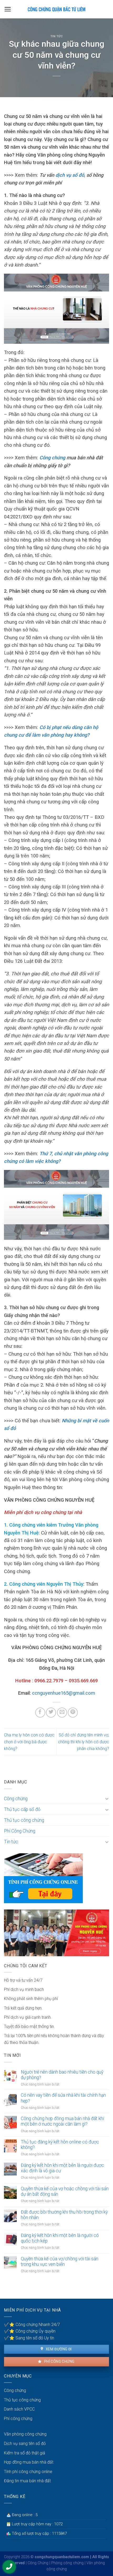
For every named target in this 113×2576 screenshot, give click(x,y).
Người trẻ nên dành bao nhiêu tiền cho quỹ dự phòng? (62, 2075)
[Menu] (8, 9)
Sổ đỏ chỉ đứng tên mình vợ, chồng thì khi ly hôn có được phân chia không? (84, 1742)
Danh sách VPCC (19, 2409)
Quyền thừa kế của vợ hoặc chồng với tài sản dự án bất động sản (65, 2191)
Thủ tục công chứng (24, 1820)
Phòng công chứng (67, 2563)
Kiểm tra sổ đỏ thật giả (25, 2453)
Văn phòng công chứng (25, 2434)
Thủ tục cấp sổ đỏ (22, 1809)
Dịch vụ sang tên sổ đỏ (25, 2444)
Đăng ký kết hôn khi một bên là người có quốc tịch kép (60, 2238)
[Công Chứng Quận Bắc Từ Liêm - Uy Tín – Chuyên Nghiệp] (56, 9)
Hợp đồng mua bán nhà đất (29, 2462)
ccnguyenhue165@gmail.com (64, 1693)
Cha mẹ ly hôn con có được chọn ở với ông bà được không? (29, 1742)
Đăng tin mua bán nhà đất (27, 2481)
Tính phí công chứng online (28, 2472)
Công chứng (16, 1799)
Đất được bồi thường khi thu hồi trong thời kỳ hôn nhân (64, 2215)
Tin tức (57, 36)
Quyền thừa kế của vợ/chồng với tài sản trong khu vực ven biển (60, 2262)
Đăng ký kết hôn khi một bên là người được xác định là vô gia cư (62, 2168)
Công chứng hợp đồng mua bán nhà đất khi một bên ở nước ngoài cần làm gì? (62, 2121)
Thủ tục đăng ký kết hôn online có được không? (60, 2145)
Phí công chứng (59, 2361)
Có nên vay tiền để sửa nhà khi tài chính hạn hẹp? (63, 2098)
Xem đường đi (58, 2349)
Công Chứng (38, 2563)
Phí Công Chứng (20, 1831)
